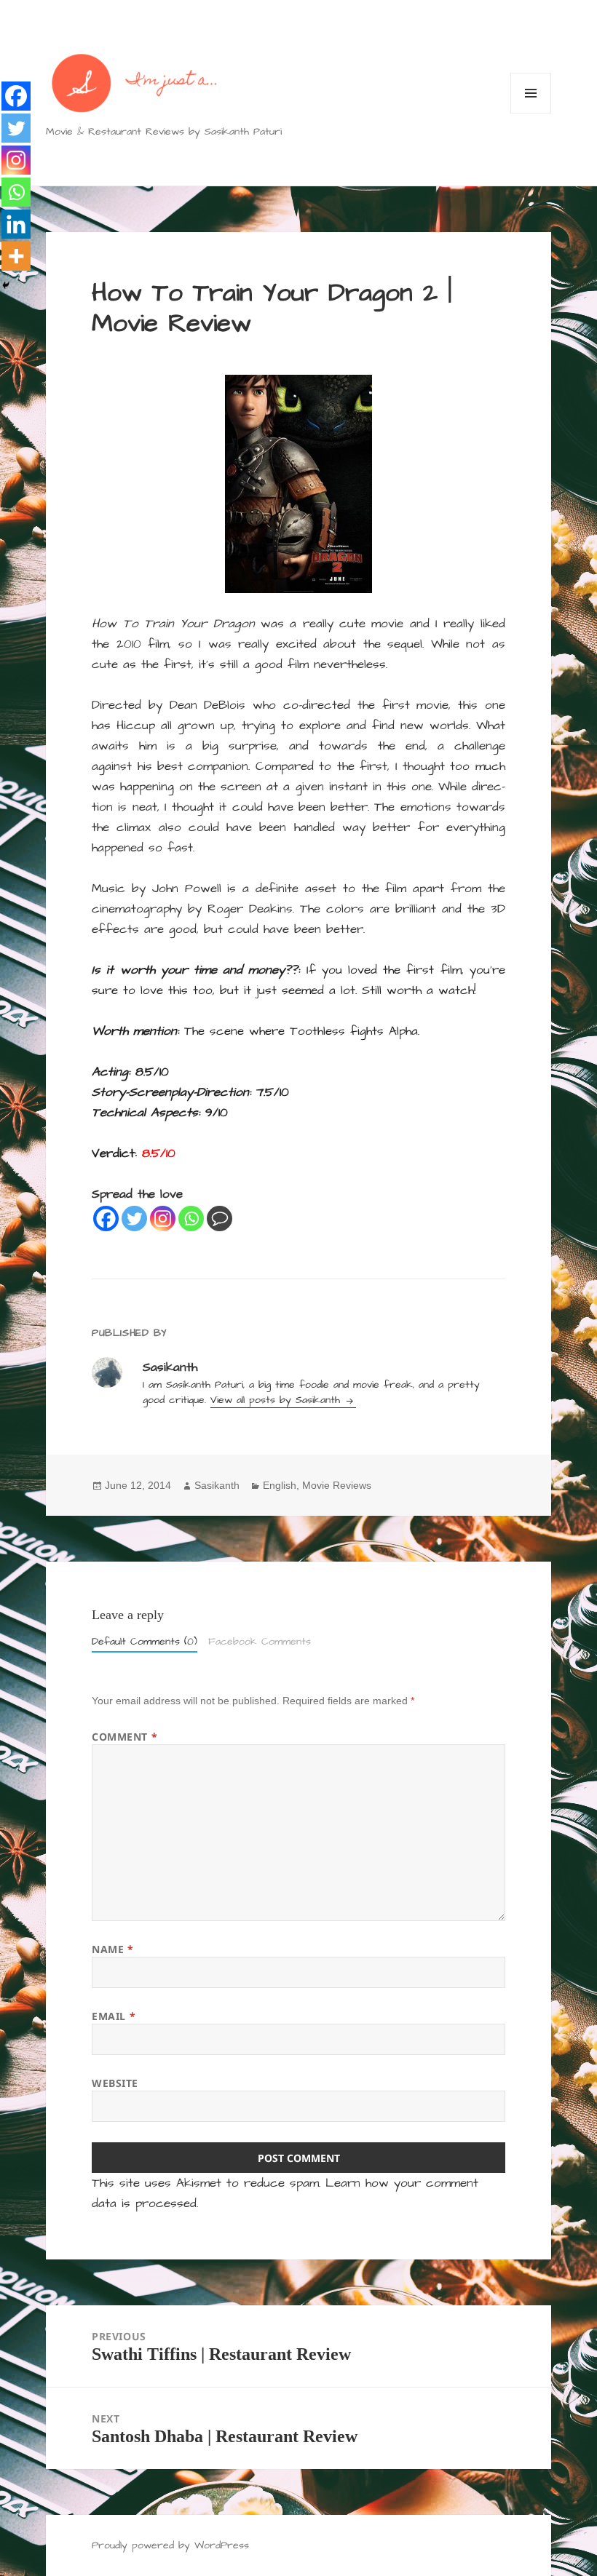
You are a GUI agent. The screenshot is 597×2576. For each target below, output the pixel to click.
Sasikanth (217, 1485)
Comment (124, 1737)
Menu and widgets (531, 113)
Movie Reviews (337, 1485)
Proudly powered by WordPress (170, 2545)
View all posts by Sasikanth (277, 1400)
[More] (16, 256)
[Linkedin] (16, 224)
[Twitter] (134, 1219)
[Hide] (6, 285)
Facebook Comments (260, 1642)
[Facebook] (106, 1219)
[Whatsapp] (191, 1219)
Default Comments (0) (145, 1642)
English (280, 1485)
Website (115, 2083)
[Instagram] (163, 1219)
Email (114, 2016)
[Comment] (220, 1219)
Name (112, 1949)
